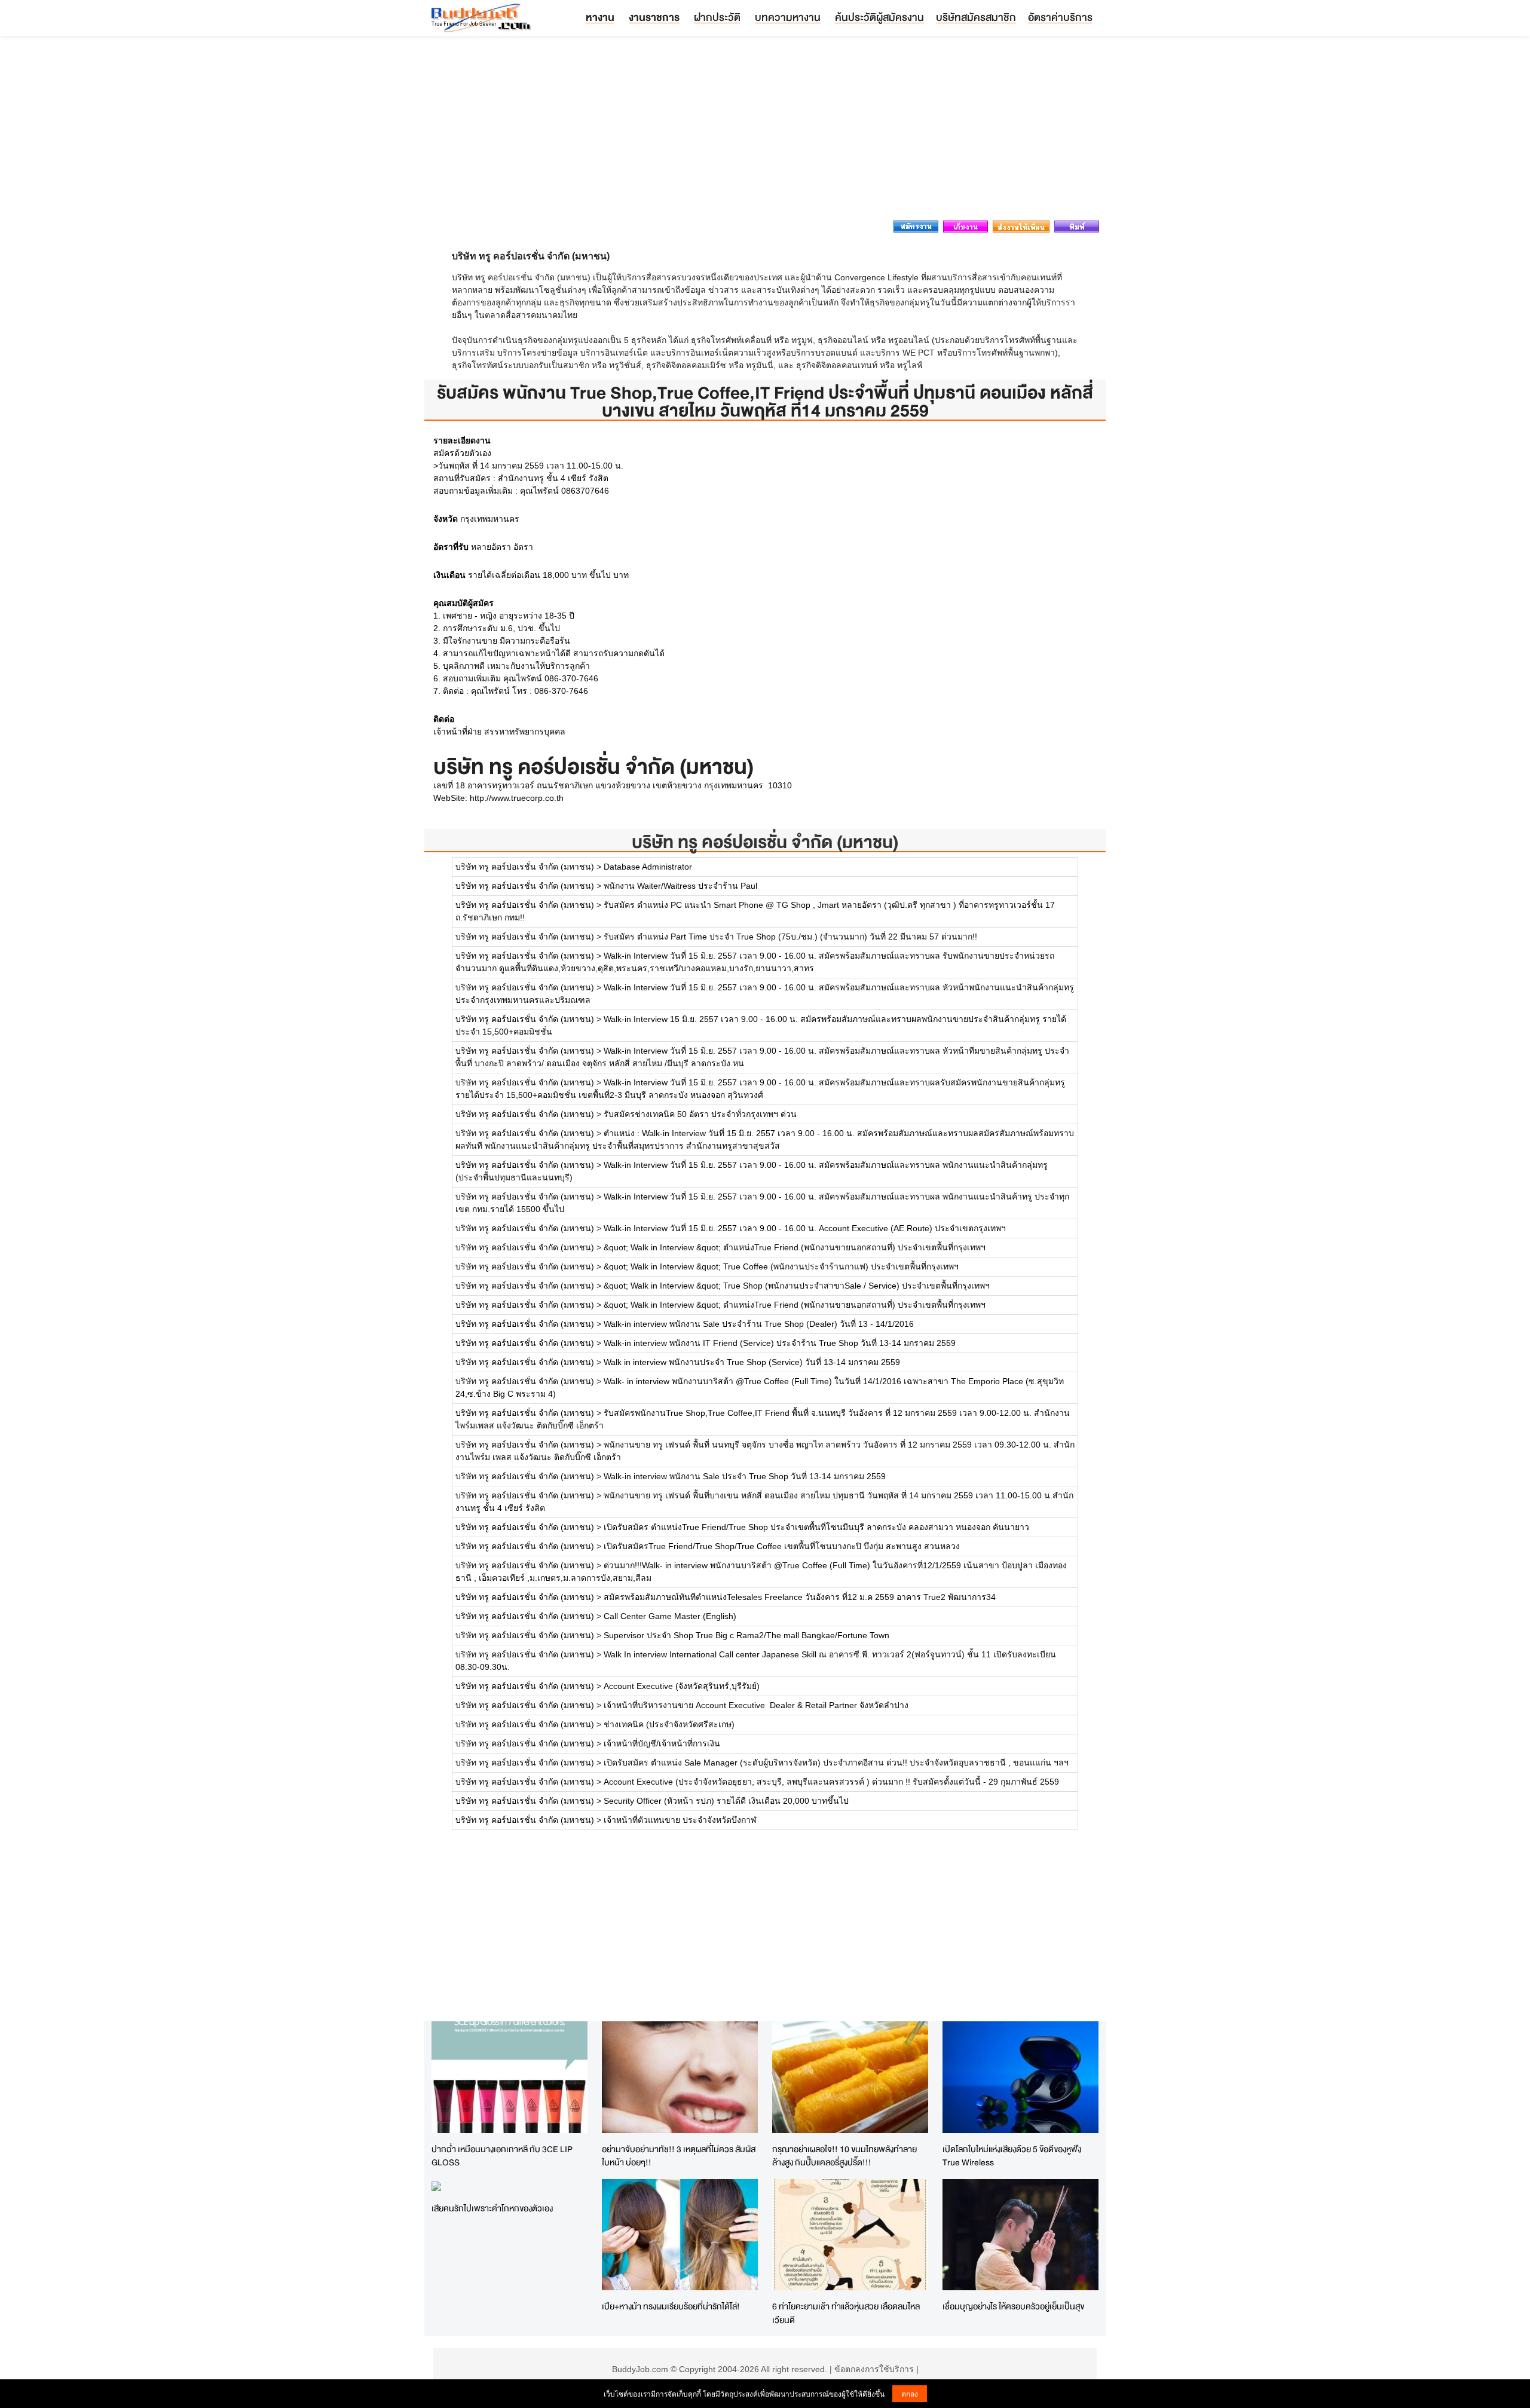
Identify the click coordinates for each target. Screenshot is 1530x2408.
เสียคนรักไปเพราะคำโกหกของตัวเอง (492, 2208)
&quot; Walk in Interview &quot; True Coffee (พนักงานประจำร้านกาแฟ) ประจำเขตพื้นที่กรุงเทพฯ (781, 1266)
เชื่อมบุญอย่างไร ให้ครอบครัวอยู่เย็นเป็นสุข (1013, 2306)
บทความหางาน (788, 17)
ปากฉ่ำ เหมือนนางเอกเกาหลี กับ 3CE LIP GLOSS (502, 2156)
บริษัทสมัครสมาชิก (976, 17)
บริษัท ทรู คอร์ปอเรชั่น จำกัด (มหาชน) (765, 842)
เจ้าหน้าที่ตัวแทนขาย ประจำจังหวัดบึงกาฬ (680, 1820)
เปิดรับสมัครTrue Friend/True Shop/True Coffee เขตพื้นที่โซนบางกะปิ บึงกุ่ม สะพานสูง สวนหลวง (782, 1546)
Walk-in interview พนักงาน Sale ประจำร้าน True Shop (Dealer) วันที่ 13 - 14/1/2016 (759, 1324)
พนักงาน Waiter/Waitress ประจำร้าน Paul (680, 886)
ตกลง (910, 2393)
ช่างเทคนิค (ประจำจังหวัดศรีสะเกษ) (669, 1724)
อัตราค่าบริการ (1060, 17)
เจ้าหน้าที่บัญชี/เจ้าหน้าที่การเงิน (662, 1743)
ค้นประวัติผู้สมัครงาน (879, 17)
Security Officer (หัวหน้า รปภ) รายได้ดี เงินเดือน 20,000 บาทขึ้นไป (726, 1801)
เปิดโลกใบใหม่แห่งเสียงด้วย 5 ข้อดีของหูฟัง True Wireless (1012, 2156)
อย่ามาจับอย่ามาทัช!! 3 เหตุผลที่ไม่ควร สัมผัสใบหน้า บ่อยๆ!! (679, 2156)
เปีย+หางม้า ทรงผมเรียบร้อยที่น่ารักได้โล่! (671, 2306)
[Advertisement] (765, 131)
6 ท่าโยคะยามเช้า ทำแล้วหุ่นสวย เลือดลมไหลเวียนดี (846, 2313)
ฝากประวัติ (717, 17)
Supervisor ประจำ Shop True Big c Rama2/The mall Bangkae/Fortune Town (746, 1635)
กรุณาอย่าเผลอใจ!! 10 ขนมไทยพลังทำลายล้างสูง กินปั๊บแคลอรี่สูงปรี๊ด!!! (844, 2156)
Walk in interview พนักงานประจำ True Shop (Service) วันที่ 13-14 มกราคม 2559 (752, 1362)
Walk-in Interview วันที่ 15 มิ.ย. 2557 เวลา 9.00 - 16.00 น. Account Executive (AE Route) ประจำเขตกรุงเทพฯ (805, 1228)
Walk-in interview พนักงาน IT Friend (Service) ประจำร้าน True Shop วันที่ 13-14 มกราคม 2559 (780, 1343)
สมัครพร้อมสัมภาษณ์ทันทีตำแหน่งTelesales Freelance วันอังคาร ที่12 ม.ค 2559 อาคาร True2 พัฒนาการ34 (800, 1597)
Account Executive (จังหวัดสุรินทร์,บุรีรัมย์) (682, 1686)
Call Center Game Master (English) (670, 1616)
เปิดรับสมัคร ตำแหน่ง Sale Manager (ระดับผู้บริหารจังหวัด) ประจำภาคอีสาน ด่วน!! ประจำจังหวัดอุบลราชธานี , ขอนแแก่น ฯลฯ (836, 1763)
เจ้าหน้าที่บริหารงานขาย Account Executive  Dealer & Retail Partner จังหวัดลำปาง (756, 1705)
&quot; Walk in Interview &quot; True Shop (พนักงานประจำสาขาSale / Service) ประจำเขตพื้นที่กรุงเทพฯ (797, 1286)
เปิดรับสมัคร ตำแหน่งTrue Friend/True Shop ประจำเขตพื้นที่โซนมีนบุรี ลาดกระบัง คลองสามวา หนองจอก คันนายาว (816, 1527)
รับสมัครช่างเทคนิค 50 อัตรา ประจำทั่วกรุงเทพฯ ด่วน (700, 1114)
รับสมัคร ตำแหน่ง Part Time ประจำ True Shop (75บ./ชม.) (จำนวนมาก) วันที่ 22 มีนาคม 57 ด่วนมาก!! (790, 937)
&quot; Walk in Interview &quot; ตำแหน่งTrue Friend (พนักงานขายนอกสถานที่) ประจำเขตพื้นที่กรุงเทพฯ (795, 1247)
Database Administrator (648, 867)
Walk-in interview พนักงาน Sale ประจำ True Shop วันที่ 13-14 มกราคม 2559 (745, 1476)
